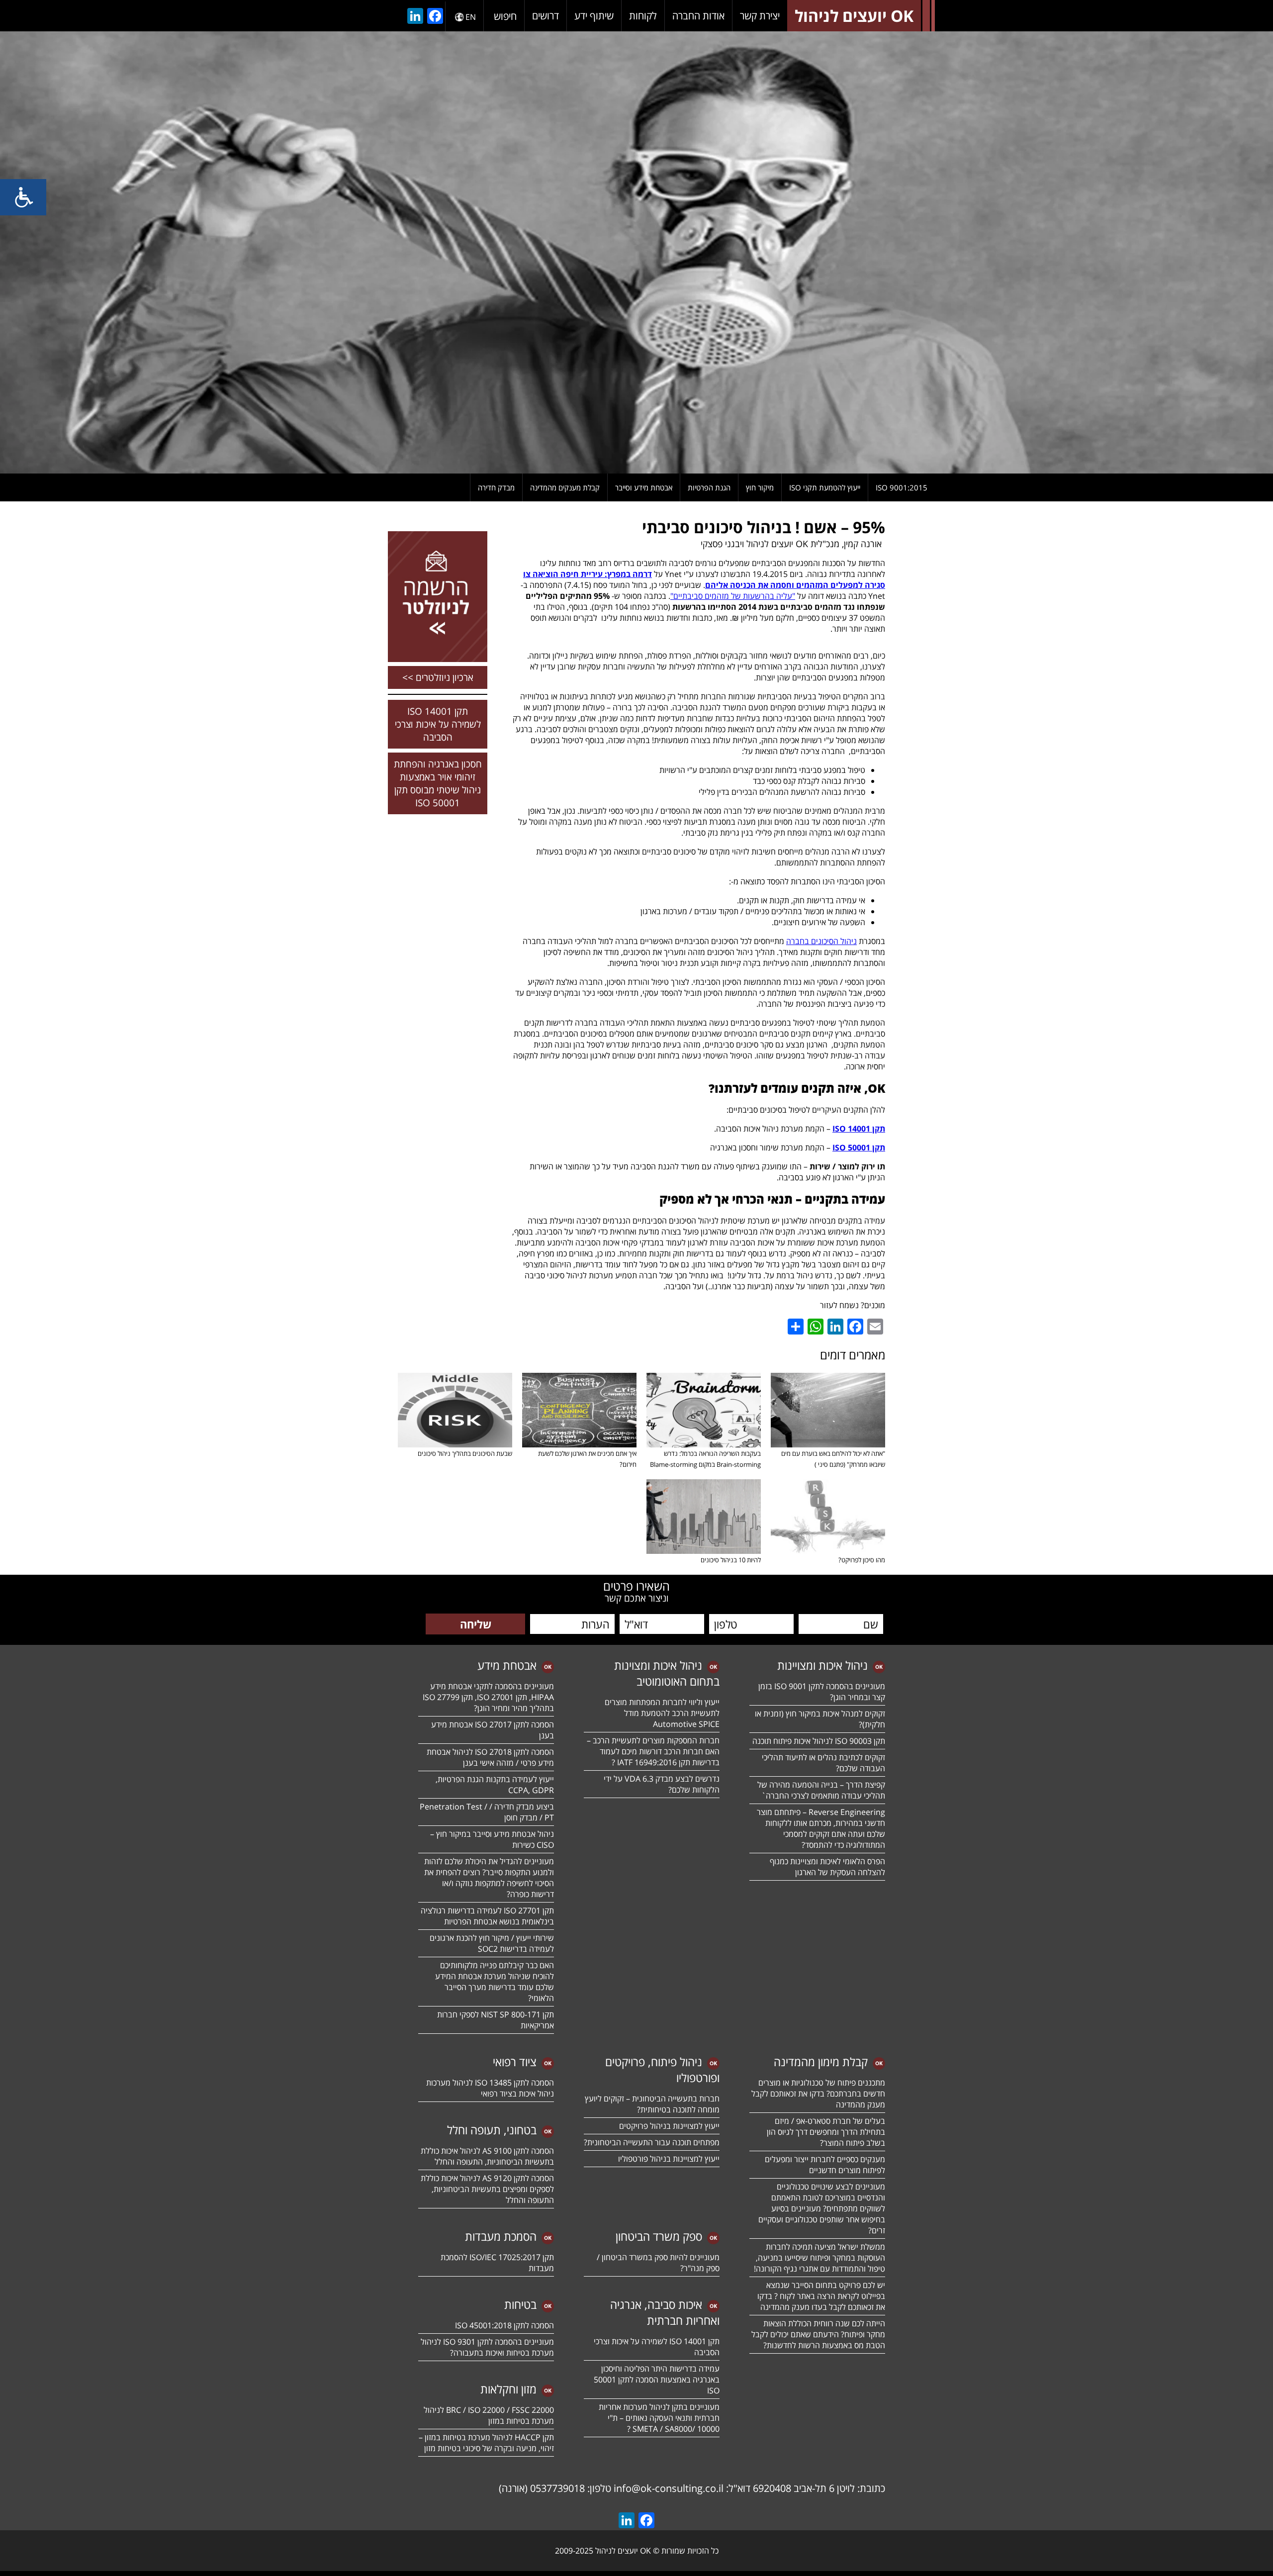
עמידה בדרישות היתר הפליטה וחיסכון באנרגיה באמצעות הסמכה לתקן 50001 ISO (657, 2380)
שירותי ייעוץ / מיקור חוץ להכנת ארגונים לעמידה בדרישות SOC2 (492, 1943)
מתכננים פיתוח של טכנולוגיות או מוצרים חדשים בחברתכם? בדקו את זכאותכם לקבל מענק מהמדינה (818, 2094)
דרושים (546, 16)
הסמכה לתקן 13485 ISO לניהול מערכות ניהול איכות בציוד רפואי (490, 2088)
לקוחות (643, 16)
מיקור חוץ (760, 487)
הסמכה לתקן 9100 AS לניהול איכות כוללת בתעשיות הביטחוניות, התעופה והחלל (487, 2156)
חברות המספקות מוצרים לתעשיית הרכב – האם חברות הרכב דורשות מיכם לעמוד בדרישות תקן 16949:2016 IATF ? (653, 1751)
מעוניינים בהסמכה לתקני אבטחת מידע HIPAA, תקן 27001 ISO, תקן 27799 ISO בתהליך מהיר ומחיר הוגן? (487, 1697)
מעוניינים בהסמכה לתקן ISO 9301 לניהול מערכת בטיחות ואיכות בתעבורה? (487, 2347)
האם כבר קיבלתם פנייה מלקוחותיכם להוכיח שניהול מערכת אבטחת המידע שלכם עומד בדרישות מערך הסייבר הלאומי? (495, 1982)
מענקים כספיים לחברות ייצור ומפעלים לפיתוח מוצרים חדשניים (825, 2165)
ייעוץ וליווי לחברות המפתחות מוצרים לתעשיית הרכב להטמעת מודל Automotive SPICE (662, 1713)
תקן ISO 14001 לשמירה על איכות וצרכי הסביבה (438, 724)
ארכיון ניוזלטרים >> (438, 677)
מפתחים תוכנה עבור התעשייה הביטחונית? (652, 2142)
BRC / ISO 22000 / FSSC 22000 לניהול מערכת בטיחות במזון (489, 2415)
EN (471, 17)
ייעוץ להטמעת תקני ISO (825, 487)
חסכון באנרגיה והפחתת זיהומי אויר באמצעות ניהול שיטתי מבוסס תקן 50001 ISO (438, 783)
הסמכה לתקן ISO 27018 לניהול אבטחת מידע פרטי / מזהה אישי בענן (490, 1757)
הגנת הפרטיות (709, 487)
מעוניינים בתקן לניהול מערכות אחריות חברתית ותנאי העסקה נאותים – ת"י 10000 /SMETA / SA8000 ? (659, 2418)
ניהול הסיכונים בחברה (821, 941)
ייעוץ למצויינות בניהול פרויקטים (669, 2126)
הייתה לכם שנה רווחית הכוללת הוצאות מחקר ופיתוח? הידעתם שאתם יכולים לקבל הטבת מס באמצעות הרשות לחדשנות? (818, 2334)
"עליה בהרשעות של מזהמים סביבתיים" (733, 596)
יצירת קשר (760, 16)
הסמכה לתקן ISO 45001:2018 (504, 2325)
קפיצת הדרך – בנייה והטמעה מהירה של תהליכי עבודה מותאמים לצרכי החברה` (821, 1790)
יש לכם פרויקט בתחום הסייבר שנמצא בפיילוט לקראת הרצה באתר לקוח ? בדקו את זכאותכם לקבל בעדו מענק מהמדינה (821, 2296)
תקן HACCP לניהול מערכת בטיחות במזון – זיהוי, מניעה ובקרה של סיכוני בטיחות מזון (486, 2443)
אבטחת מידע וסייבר (644, 487)
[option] (636, 252)
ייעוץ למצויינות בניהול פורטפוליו (669, 2159)
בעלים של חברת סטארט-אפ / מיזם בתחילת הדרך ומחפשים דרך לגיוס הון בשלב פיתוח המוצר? (826, 2132)
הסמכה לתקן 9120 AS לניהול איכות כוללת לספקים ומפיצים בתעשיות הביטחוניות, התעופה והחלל (487, 2189)
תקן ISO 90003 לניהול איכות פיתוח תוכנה (819, 1741)
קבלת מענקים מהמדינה (565, 487)
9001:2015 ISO (902, 487)
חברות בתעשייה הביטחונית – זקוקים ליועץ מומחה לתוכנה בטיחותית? (652, 2104)
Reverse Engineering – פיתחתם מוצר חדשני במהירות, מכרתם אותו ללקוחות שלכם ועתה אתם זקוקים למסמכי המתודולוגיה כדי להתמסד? (821, 1828)
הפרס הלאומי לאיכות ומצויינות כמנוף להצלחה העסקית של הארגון (827, 1867)
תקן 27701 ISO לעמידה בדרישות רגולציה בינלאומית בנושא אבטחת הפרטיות (487, 1916)
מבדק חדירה (496, 487)
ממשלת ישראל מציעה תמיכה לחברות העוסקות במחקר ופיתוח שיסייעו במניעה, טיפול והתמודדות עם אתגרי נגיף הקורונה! (819, 2258)
